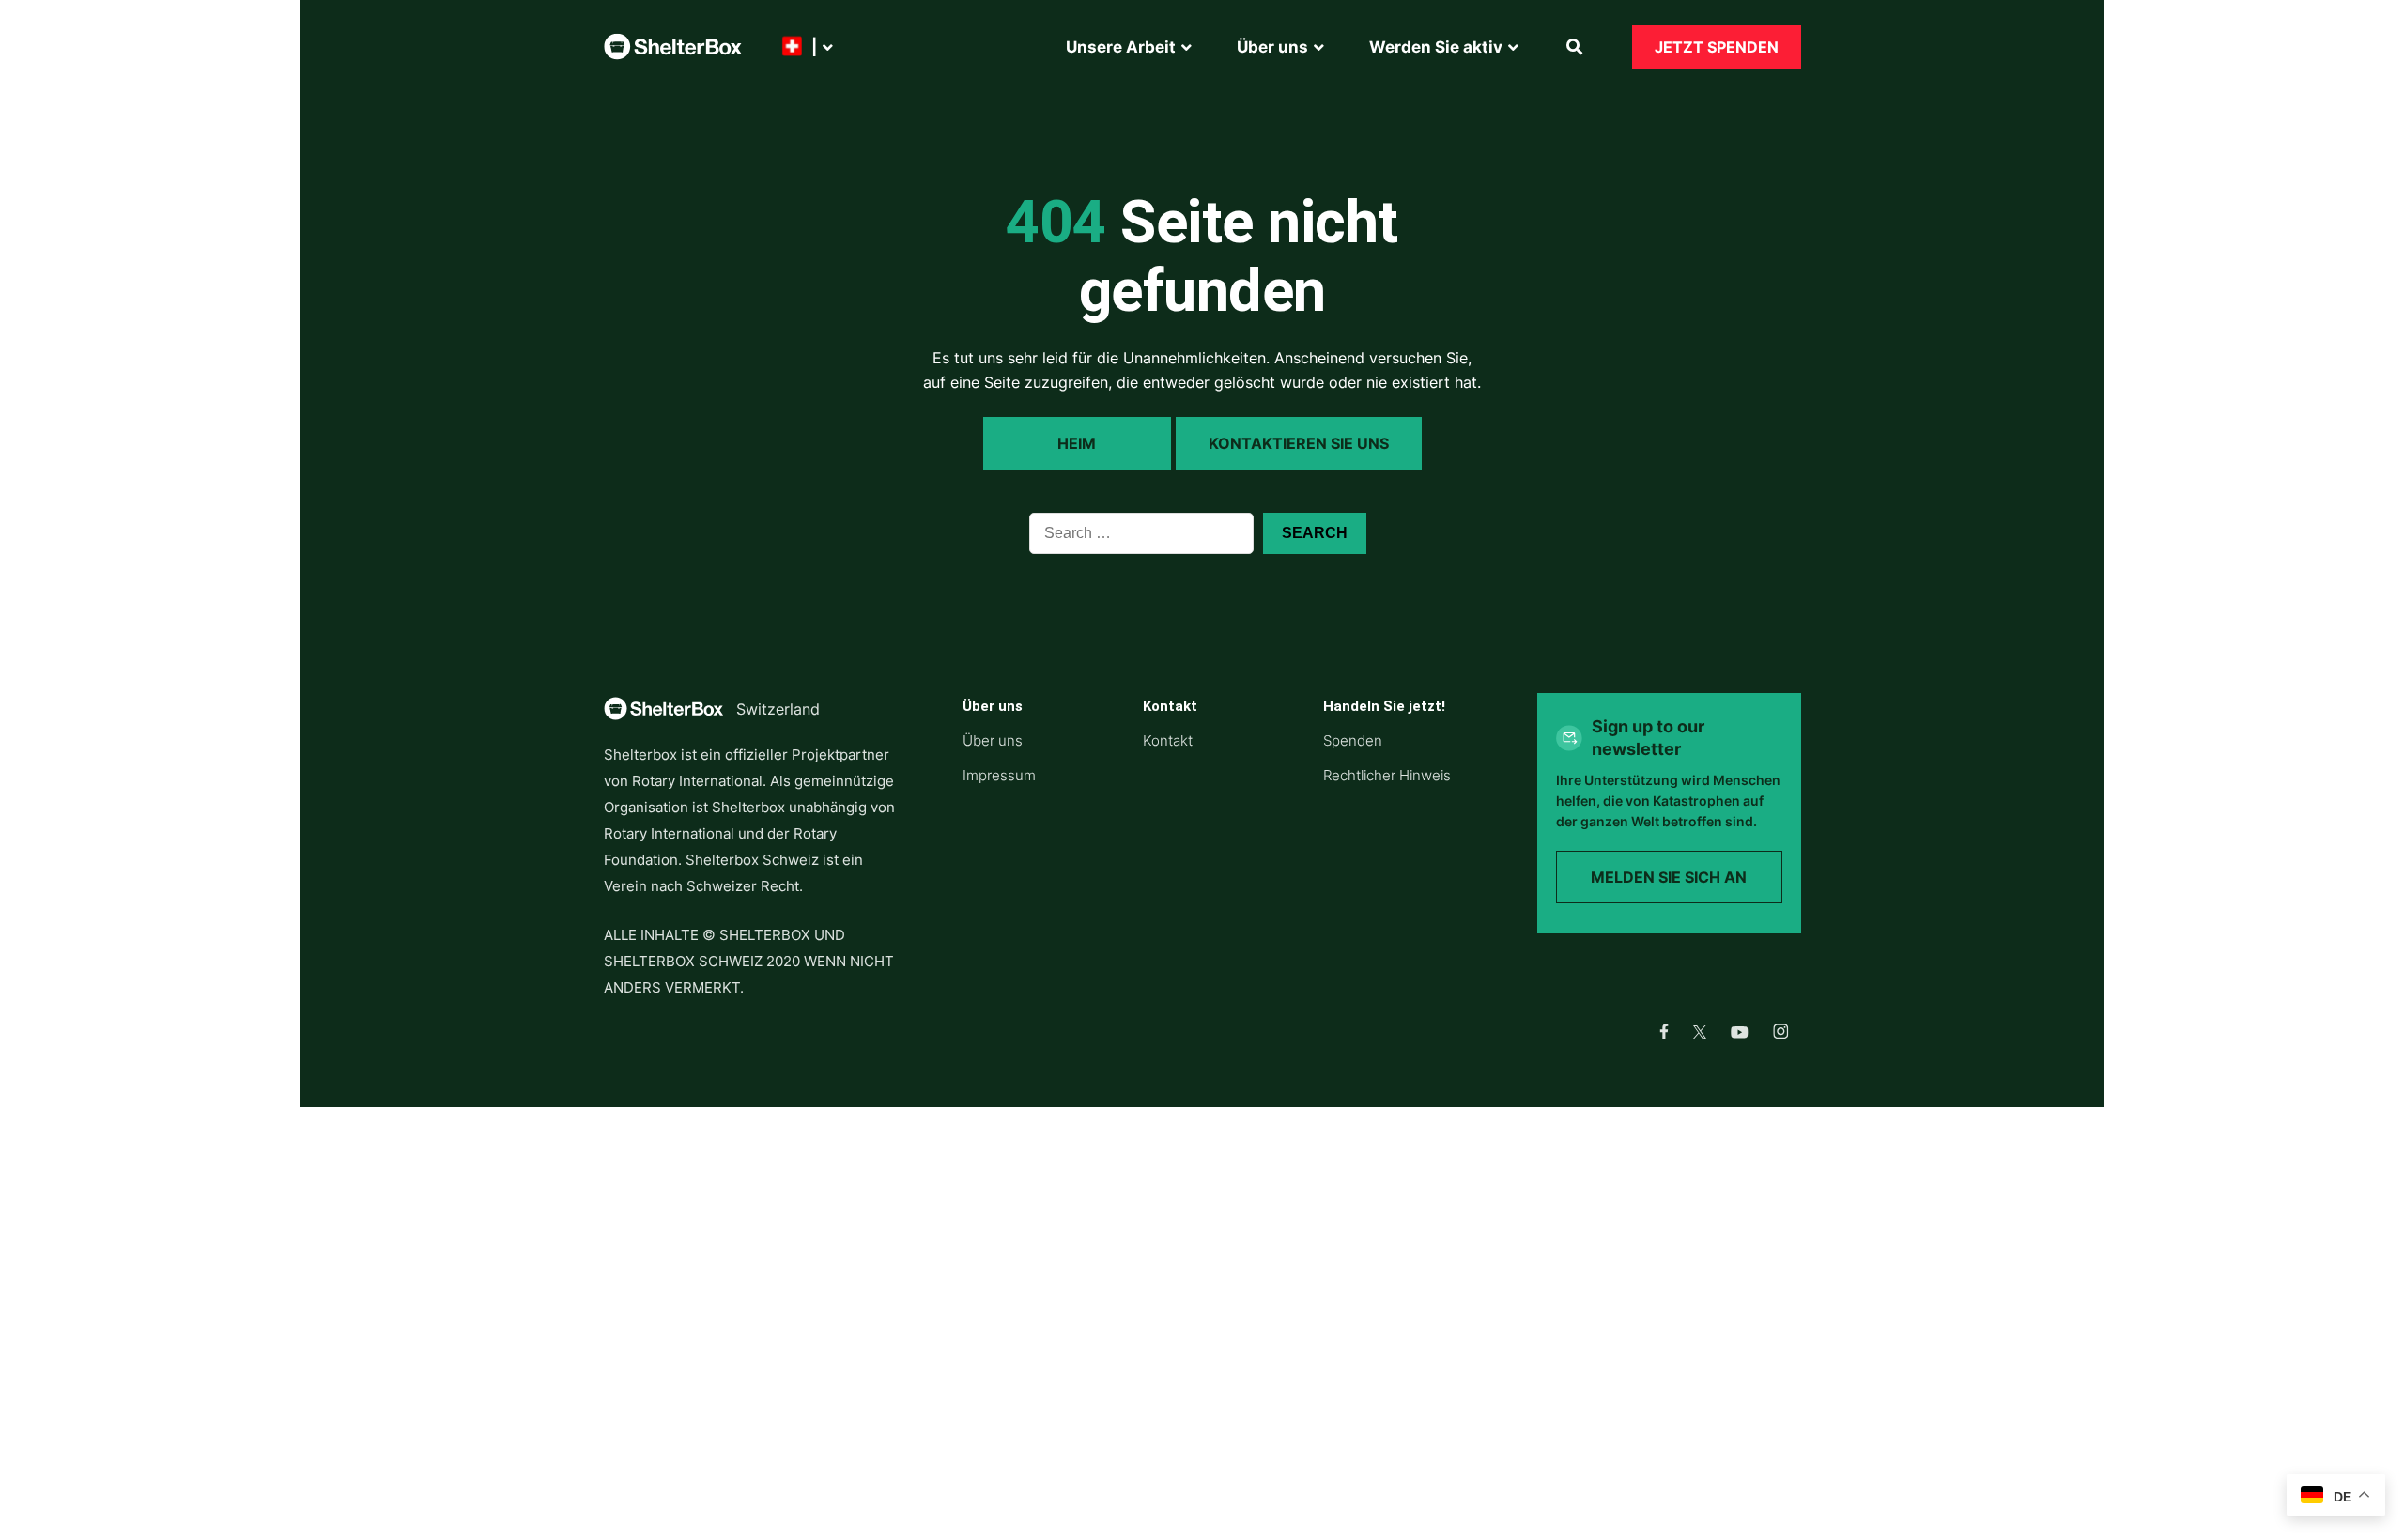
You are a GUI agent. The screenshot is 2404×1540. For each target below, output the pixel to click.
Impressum (999, 775)
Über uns (993, 740)
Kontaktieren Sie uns (1299, 443)
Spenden (1353, 740)
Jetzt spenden (1717, 47)
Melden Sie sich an (1669, 877)
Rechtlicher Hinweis (1387, 775)
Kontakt (1168, 740)
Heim (1077, 443)
